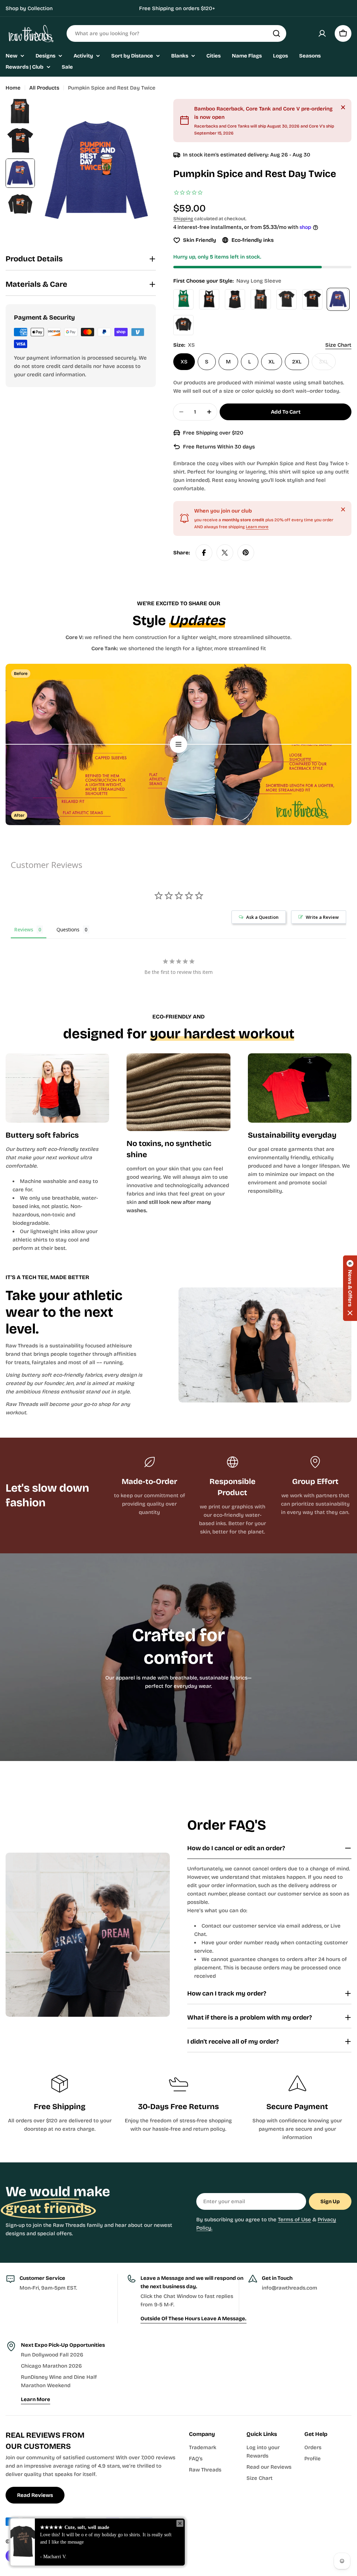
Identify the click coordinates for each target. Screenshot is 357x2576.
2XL (297, 362)
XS (184, 362)
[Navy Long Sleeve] (338, 299)
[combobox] (176, 33)
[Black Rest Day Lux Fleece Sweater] (183, 325)
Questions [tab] (68, 929)
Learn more (257, 527)
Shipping (183, 219)
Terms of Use (294, 2220)
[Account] (322, 33)
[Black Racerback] (209, 299)
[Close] (343, 107)
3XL (327, 364)
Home (13, 88)
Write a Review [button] (322, 917)
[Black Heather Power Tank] (261, 299)
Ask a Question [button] (262, 917)
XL (272, 362)
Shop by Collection (29, 8)
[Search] (276, 33)
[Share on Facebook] (204, 553)
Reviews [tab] (24, 929)
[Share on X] (225, 553)
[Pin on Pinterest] (246, 553)
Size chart (338, 345)
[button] (350, 1288)
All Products (44, 88)
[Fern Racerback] (183, 299)
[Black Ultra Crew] (312, 299)
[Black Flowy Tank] (235, 299)
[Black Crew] (287, 299)
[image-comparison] (178, 744)
